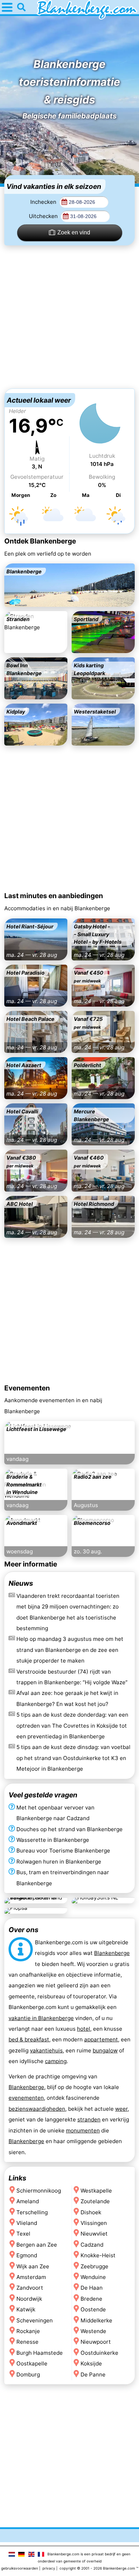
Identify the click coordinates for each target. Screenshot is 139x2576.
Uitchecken (44, 216)
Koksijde (91, 2363)
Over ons (24, 1930)
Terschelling (32, 2212)
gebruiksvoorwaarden (20, 2568)
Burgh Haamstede (40, 2353)
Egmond (27, 2255)
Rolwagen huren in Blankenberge (59, 1862)
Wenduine (93, 2277)
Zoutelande (95, 2201)
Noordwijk (29, 2299)
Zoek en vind (74, 232)
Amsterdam (31, 2277)
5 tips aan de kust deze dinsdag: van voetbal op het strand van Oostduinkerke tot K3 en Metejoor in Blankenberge (73, 1758)
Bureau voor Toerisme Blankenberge (63, 1851)
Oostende (93, 2309)
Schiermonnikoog (39, 2190)
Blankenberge (112, 1953)
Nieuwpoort (96, 2342)
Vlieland (27, 2223)
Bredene (91, 2299)
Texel (23, 2234)
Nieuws (21, 1583)
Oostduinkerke (99, 2353)
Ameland (28, 2201)
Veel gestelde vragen (43, 1795)
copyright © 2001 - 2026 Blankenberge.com (97, 2568)
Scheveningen (35, 2320)
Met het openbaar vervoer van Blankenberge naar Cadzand (55, 1813)
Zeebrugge (94, 2266)
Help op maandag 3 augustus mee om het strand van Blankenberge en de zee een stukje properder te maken (70, 1650)
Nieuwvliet (94, 2234)
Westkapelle (96, 2190)
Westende (93, 2331)
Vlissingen (94, 2223)
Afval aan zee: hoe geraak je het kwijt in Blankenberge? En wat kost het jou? (67, 1698)
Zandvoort (30, 2288)
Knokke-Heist (98, 2255)
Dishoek (91, 2212)
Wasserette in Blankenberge (53, 1840)
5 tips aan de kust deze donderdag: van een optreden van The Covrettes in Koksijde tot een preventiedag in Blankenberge (72, 1726)
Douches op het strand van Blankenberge (69, 1829)
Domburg (28, 2374)
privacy (49, 2568)
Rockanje (28, 2331)
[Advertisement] (69, 317)
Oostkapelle (32, 2363)
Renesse (27, 2342)
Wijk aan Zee (33, 2266)
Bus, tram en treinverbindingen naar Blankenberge (63, 1878)
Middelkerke (96, 2320)
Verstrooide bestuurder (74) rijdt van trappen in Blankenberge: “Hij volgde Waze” (72, 1677)
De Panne (93, 2374)
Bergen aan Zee (37, 2245)
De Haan (92, 2288)
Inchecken (44, 202)
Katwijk (26, 2309)
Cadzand (92, 2245)
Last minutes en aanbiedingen (54, 896)
